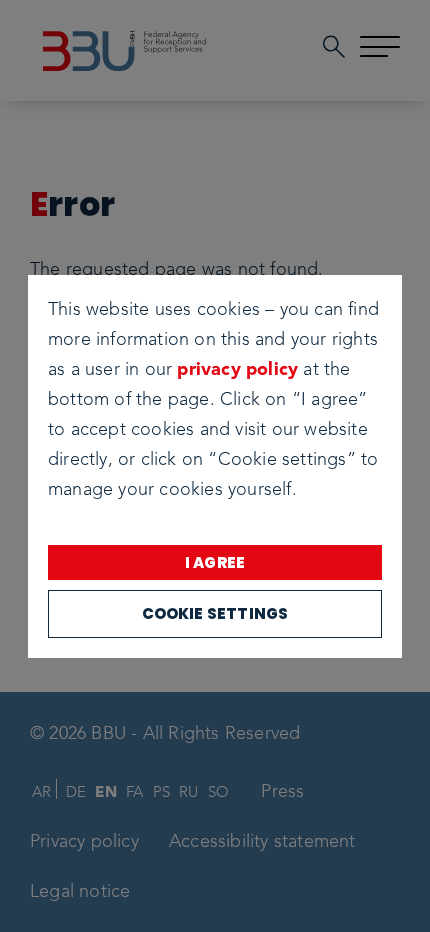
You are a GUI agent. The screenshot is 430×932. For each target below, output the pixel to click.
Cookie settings (215, 613)
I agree (215, 562)
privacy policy (237, 370)
